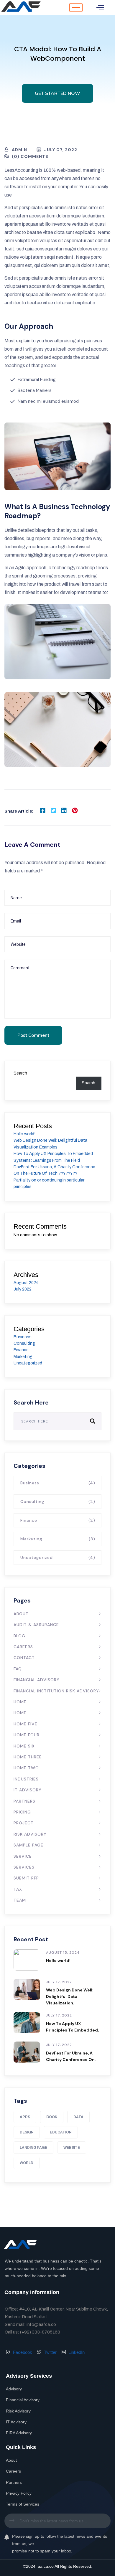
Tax (18, 1889)
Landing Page (33, 2148)
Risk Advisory (30, 1834)
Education (61, 2132)
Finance (21, 1350)
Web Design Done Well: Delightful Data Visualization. (70, 1996)
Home (20, 1702)
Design (27, 2132)
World (27, 2163)
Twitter (50, 2352)
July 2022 (23, 1289)
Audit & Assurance (36, 1625)
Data (78, 2117)
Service (23, 1856)
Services (24, 1867)
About (21, 1614)
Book (52, 2117)
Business (23, 1337)
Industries (26, 1779)
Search (20, 1073)
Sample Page (28, 1845)
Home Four (27, 1735)
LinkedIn (76, 2352)
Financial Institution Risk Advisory (56, 1691)
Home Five (26, 1724)
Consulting (24, 1343)
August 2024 (26, 1283)
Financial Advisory (37, 1680)
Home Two (26, 1768)
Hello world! (24, 1134)
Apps (25, 2117)
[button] (100, 8)
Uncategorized (28, 1363)
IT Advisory (28, 1790)
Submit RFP (26, 1878)
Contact (24, 1658)
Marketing (23, 1357)
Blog (19, 1636)
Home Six (24, 1746)
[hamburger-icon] (76, 8)
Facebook (22, 2352)
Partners (24, 1801)
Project (24, 1823)
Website (72, 2148)
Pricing (22, 1812)
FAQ (18, 1669)
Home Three (28, 1757)
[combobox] (57, 2521)
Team (20, 1900)
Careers (23, 1647)
